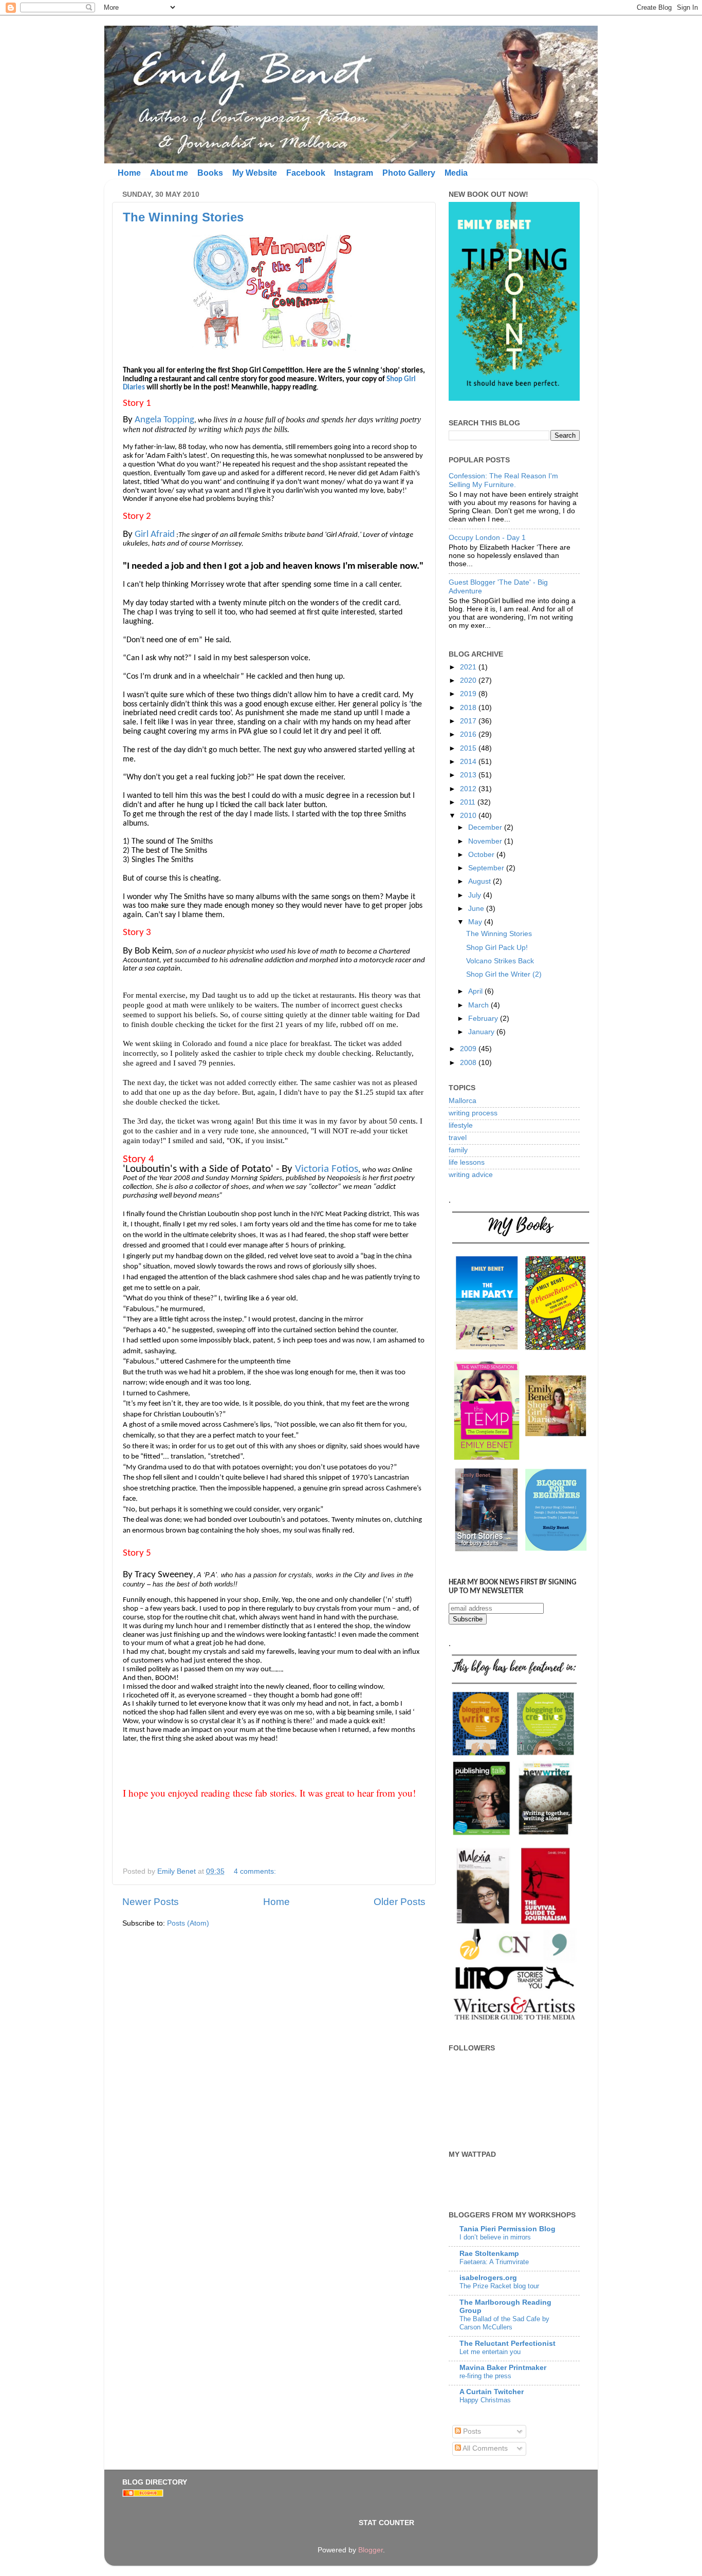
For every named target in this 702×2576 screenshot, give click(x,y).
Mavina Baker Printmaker (503, 2368)
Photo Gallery (409, 173)
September (487, 868)
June (477, 909)
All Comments (484, 2448)
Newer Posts (151, 1902)
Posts (471, 2431)
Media (456, 173)
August (481, 881)
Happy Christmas (485, 2400)
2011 (469, 802)
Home (129, 173)
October (482, 855)
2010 (469, 816)
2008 (469, 1063)
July (476, 895)
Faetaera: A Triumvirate (494, 2262)
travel (458, 1138)
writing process (473, 1113)
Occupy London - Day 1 (487, 538)
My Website (255, 173)
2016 (469, 734)
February (484, 1019)
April (476, 991)
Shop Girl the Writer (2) (504, 974)
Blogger (371, 2550)
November (486, 841)
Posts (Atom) (188, 1923)
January (482, 1032)
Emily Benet (178, 1871)
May (476, 922)
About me (169, 173)
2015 (469, 748)
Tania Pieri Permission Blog (507, 2229)
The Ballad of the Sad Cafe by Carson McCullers (504, 2323)
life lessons (467, 1162)
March (479, 1005)
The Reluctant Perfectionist (507, 2344)
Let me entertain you (490, 2352)
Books (210, 173)
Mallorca (463, 1101)
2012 (469, 789)
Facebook (306, 173)
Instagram (354, 173)
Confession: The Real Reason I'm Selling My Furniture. (503, 480)
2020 (469, 680)
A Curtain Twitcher (492, 2392)
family (458, 1150)
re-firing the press (485, 2376)
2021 (469, 667)
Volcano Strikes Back (500, 961)
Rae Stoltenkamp (489, 2254)
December (486, 827)
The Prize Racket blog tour (499, 2286)
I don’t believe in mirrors (495, 2237)
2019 (469, 694)
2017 (469, 721)
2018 (469, 708)
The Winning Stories (183, 217)
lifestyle (461, 1125)
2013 (469, 775)
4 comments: (256, 1871)
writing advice (471, 1175)
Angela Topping (164, 420)
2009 (469, 1049)
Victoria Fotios (327, 1169)
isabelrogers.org (488, 2278)
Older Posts (400, 1902)
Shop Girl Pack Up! (497, 948)
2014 (469, 762)
